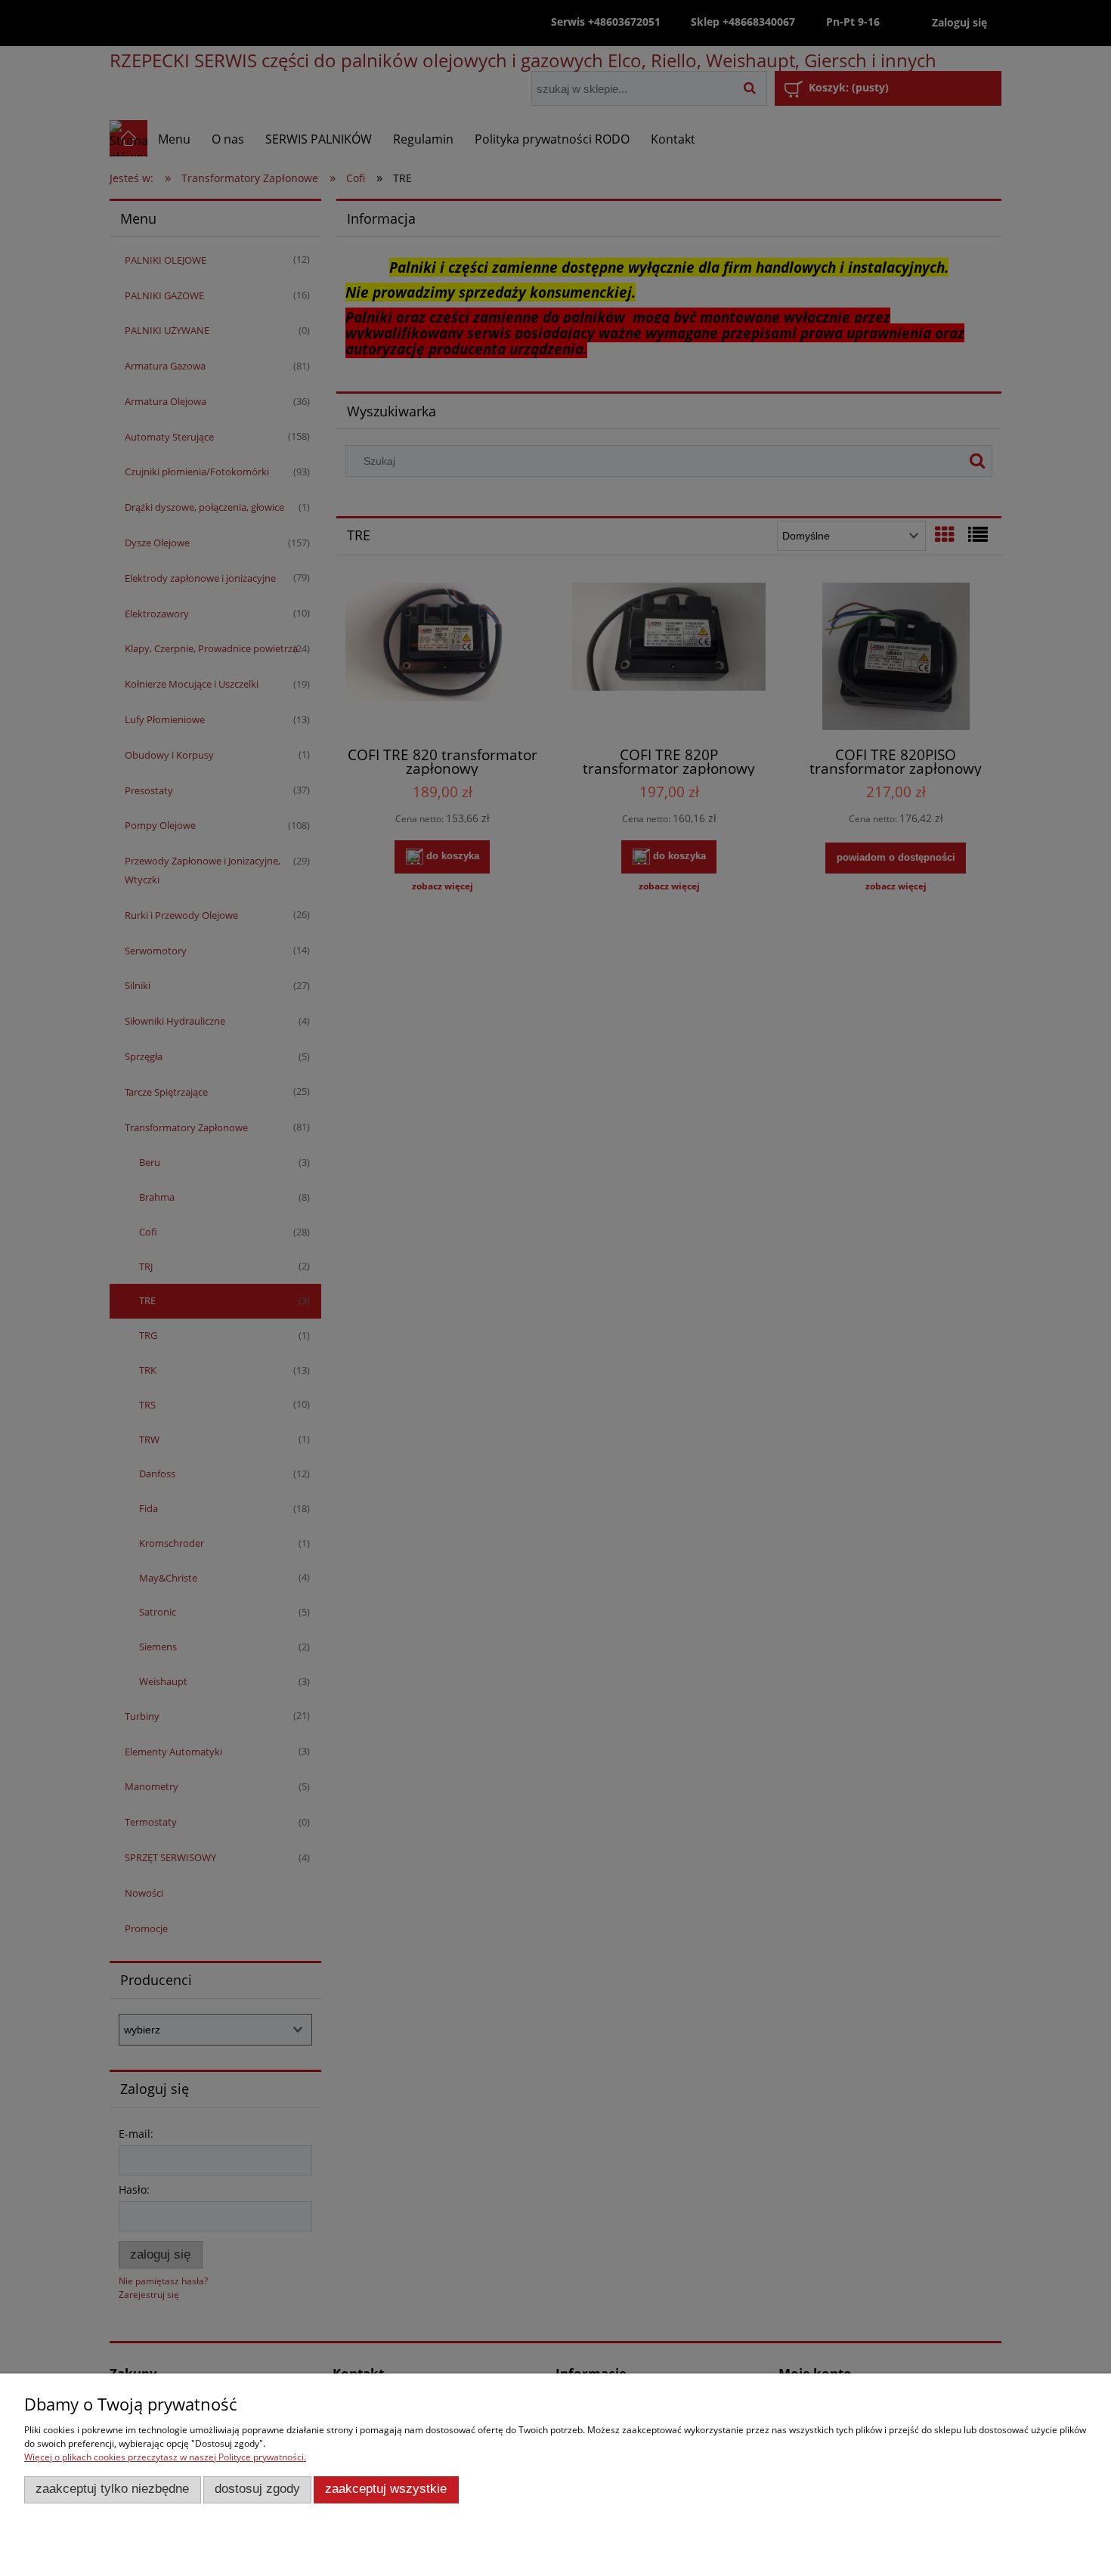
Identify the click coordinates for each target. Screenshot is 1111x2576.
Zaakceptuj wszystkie (386, 2489)
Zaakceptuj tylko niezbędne (112, 2489)
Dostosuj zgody (257, 2489)
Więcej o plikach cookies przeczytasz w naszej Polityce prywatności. (165, 2457)
